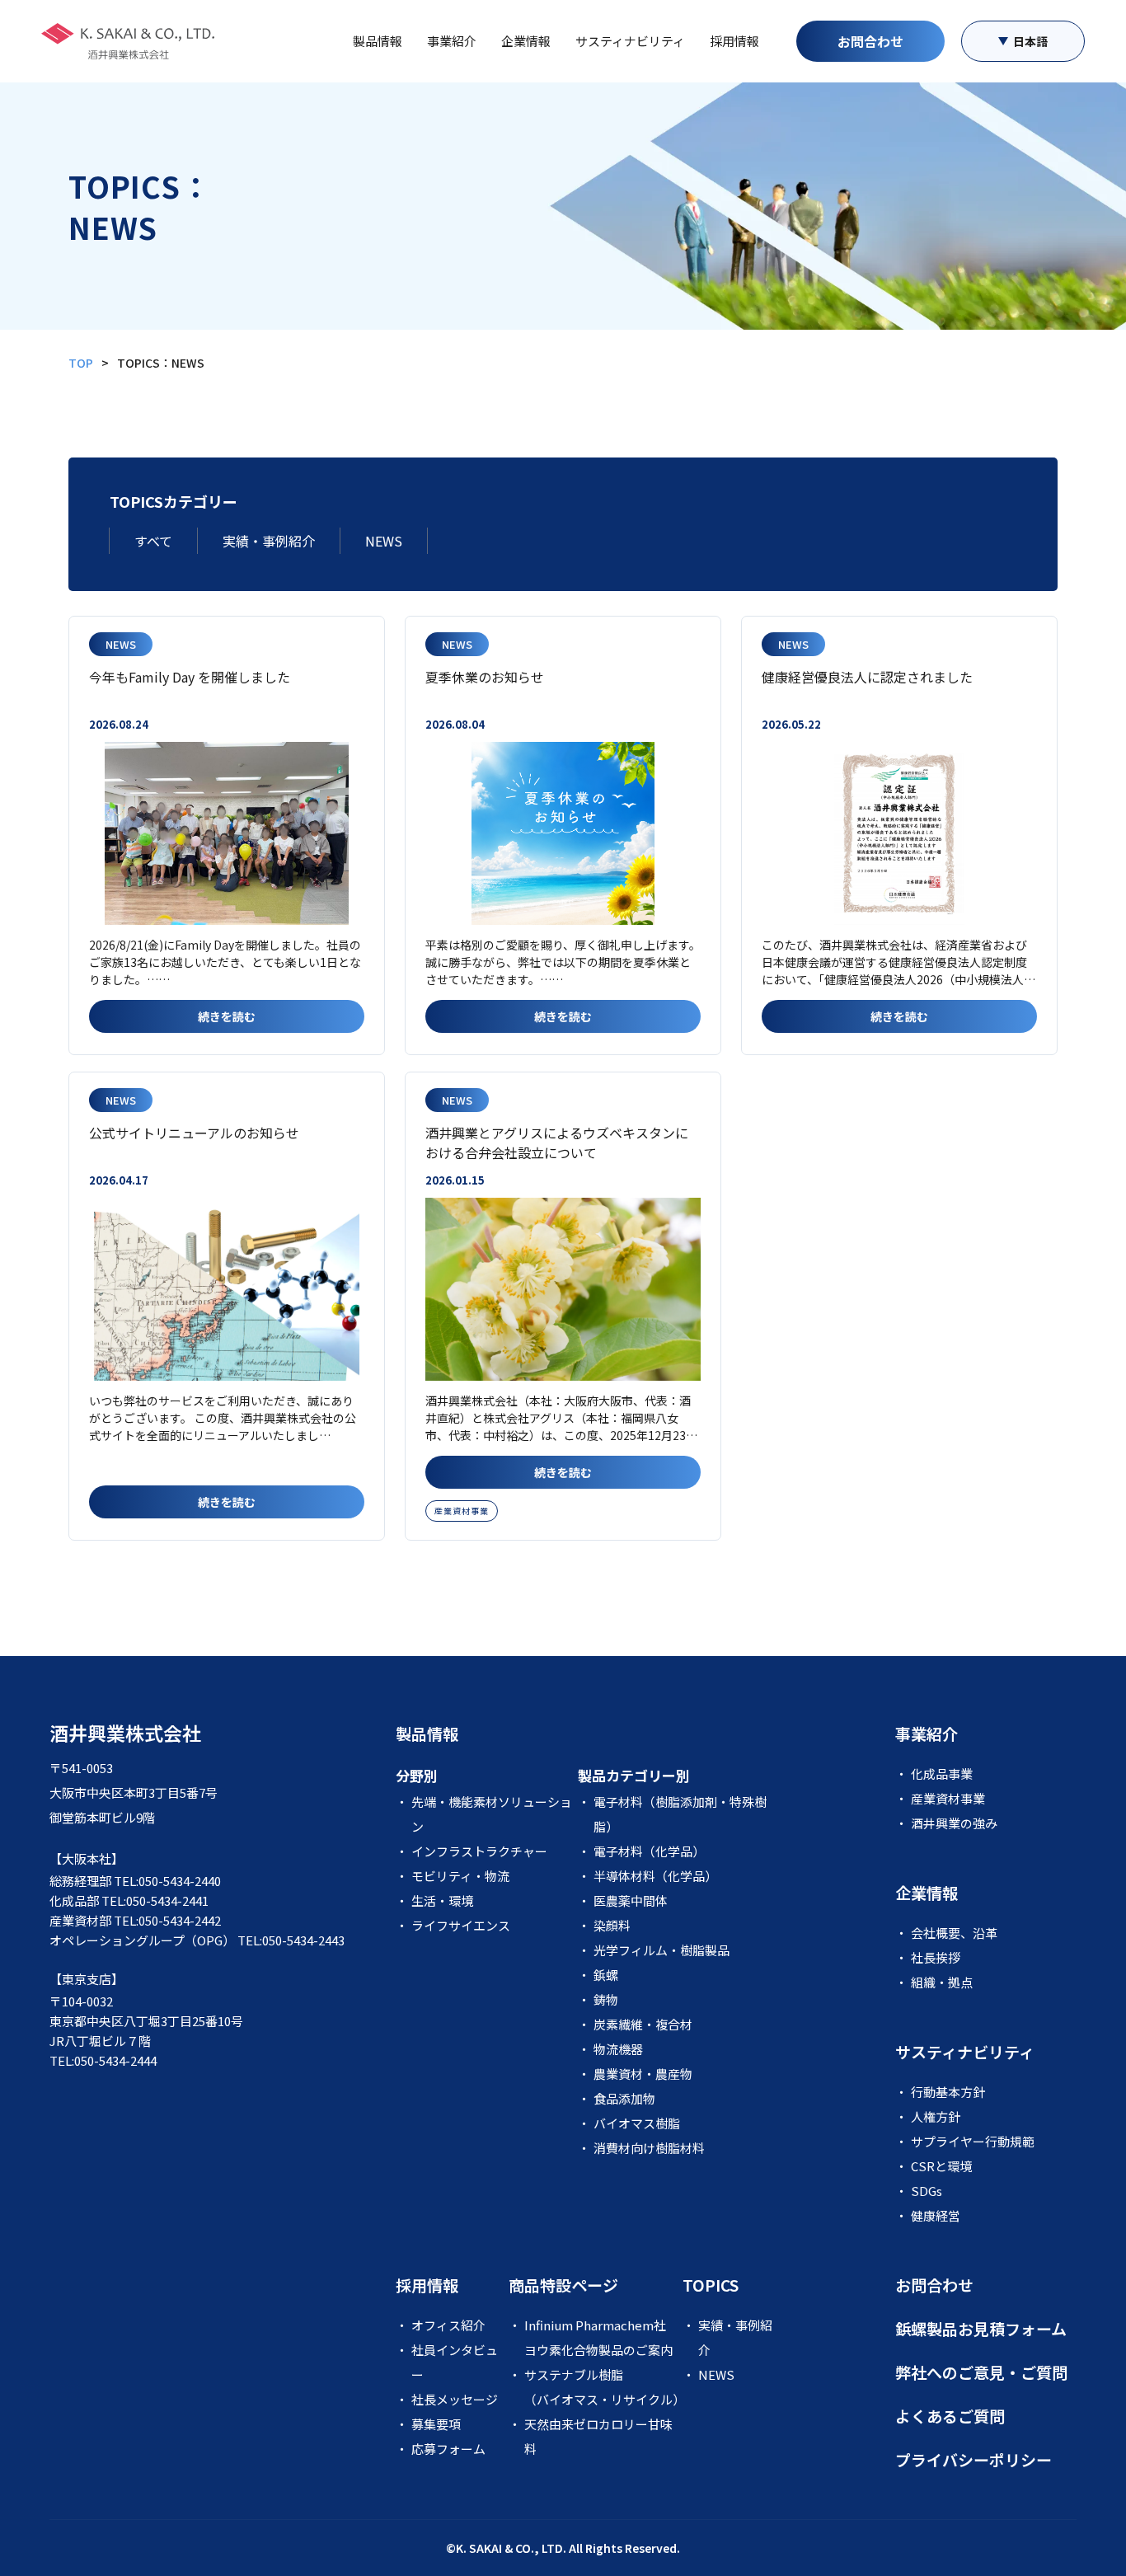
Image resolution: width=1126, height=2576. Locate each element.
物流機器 (618, 2049)
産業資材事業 (462, 1511)
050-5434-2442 (180, 1920)
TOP (81, 363)
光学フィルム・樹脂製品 (662, 1950)
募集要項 (436, 2424)
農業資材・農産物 (643, 2074)
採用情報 (734, 41)
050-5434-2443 (303, 1940)
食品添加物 (624, 2098)
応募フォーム (448, 2449)
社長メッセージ (455, 2399)
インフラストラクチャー (479, 1851)
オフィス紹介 (448, 2325)
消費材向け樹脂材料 (649, 2148)
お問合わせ (870, 41)
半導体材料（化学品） (655, 1876)
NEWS (384, 541)
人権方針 (936, 2116)
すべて (153, 541)
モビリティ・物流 (460, 1876)
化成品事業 (942, 1774)
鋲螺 (606, 1975)
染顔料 (612, 1925)
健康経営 (936, 2215)
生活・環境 (442, 1900)
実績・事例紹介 (269, 541)
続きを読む (227, 1016)
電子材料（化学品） (649, 1851)
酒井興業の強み (954, 1823)
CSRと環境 (941, 2166)
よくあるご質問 (950, 2416)
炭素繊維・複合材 (643, 2024)
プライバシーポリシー (974, 2459)
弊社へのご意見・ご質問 (981, 2372)
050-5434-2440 (180, 1881)
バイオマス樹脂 (637, 2123)
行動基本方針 (948, 2092)
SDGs (927, 2191)
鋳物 (606, 1999)
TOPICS (711, 2285)
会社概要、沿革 (954, 1933)
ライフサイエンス (461, 1925)
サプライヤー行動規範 (973, 2141)
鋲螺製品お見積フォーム (981, 2328)
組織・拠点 (942, 1982)
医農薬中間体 (631, 1900)
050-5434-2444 (115, 2060)
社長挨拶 (936, 1957)
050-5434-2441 (167, 1900)
